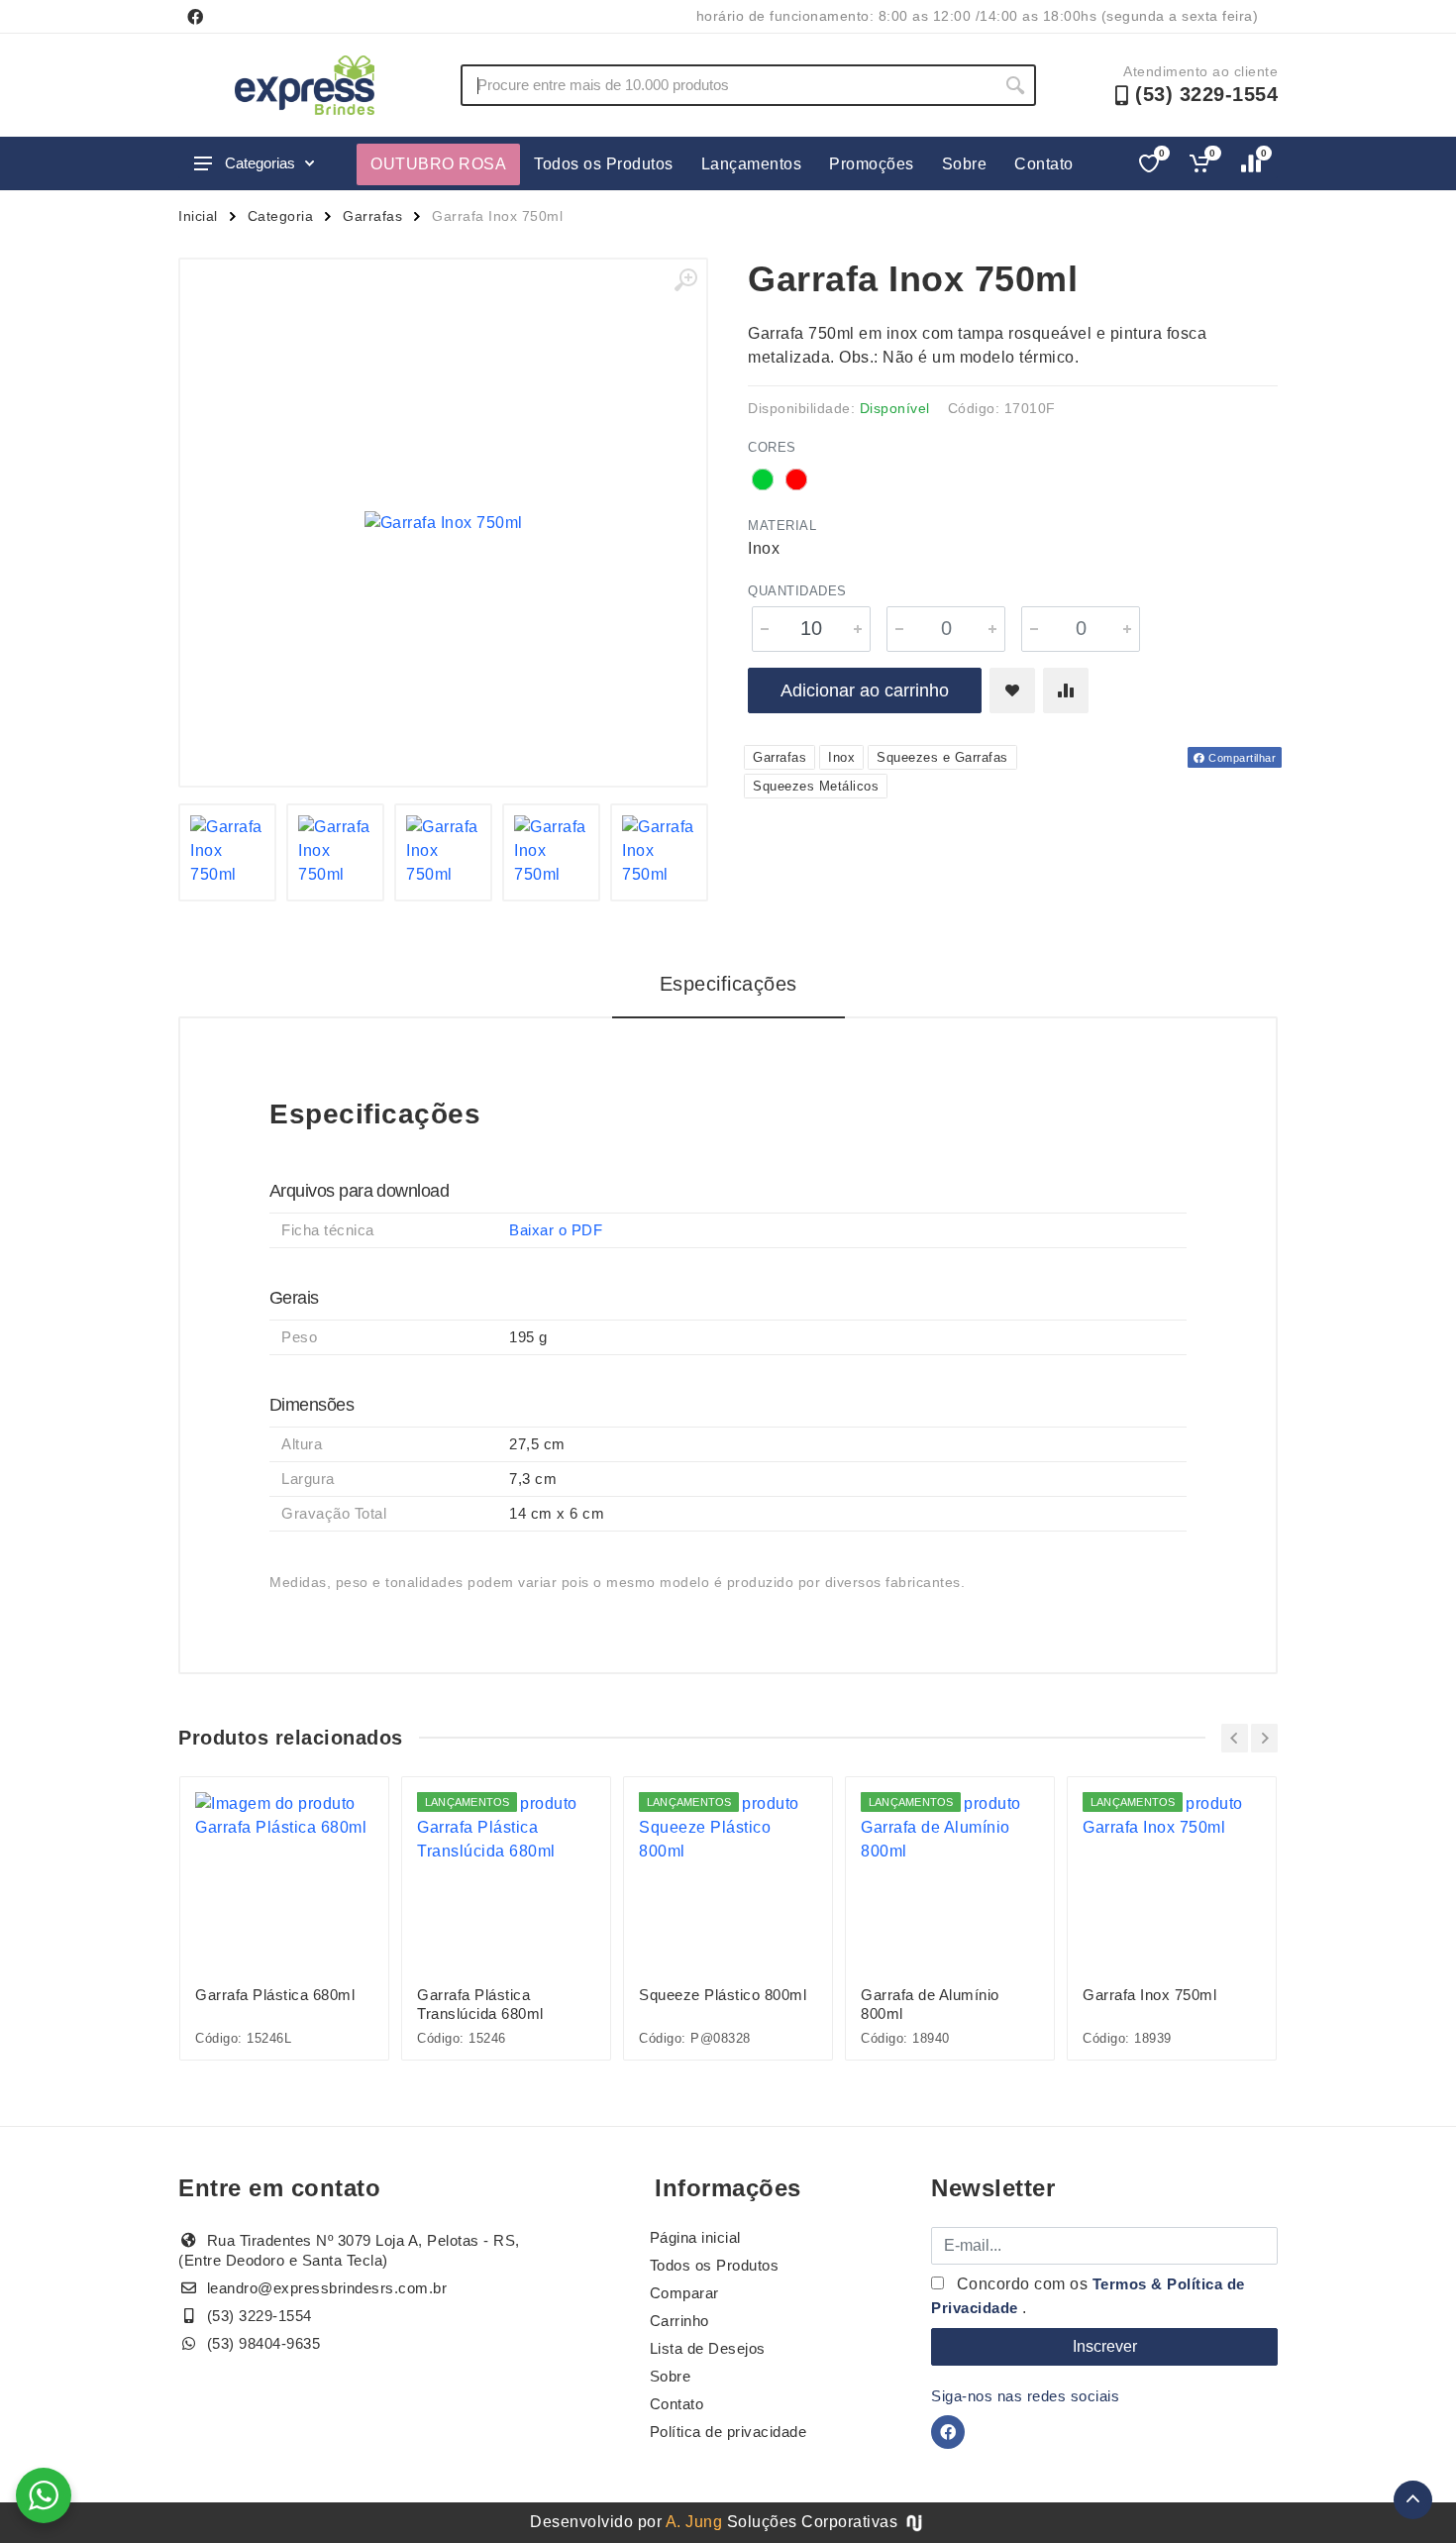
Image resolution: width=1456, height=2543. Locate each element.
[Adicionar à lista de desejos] (1012, 690)
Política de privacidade (728, 2432)
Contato (1044, 164)
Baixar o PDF (556, 1230)
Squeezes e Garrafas (942, 757)
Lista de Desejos (708, 2348)
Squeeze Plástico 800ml (723, 1995)
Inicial (198, 216)
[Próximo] (1264, 1738)
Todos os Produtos (604, 164)
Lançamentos (752, 164)
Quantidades (797, 591)
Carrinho (679, 2321)
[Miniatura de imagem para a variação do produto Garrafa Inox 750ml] (551, 852)
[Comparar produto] (1066, 690)
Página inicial (695, 2237)
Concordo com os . (1088, 2296)
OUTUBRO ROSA (438, 164)
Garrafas (372, 216)
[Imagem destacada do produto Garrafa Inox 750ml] (443, 523)
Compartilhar (1241, 758)
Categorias (260, 163)
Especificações (728, 984)
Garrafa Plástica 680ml (275, 1995)
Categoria (281, 216)
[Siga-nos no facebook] (195, 17)
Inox (841, 757)
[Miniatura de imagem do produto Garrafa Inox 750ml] (227, 852)
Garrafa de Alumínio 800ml (930, 2004)
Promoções (872, 164)
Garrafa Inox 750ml (1149, 1995)
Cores (772, 447)
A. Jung (694, 2522)
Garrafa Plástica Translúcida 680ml (480, 2004)
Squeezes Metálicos (816, 786)
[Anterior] (1235, 1738)
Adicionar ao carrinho (865, 690)
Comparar (684, 2293)
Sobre (965, 164)
